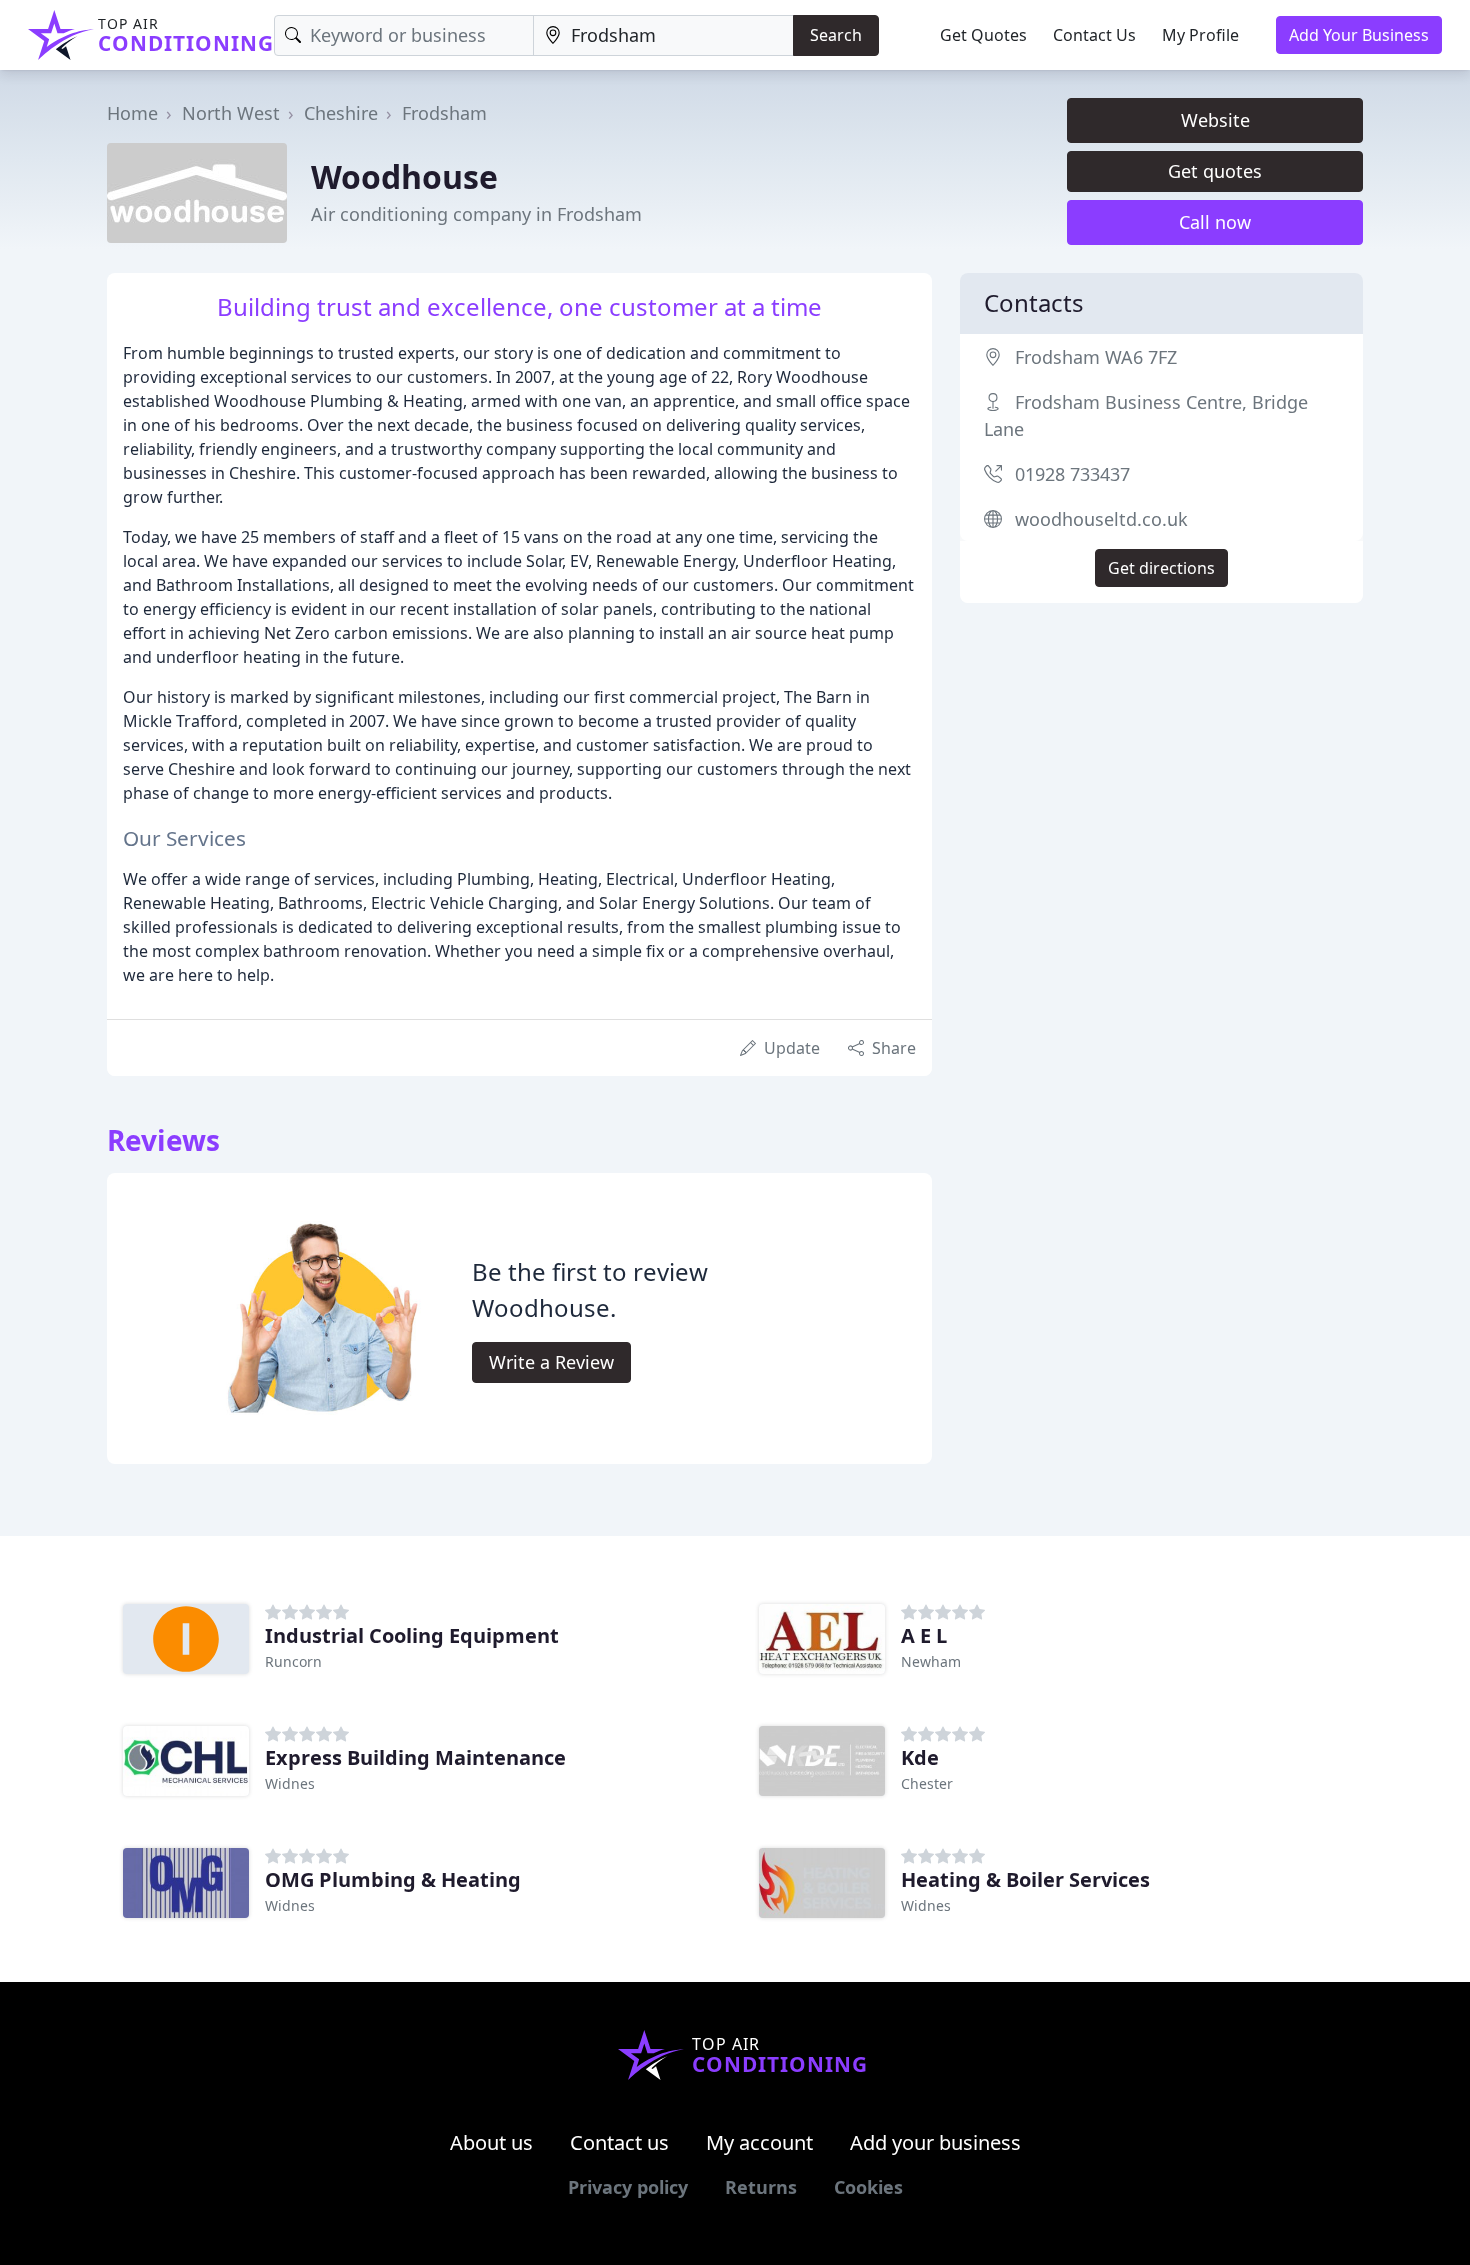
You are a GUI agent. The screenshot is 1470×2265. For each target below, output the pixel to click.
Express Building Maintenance (415, 1757)
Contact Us (1094, 35)
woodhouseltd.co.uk (1101, 519)
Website (1215, 120)
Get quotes (1215, 171)
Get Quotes (983, 35)
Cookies (868, 2187)
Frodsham (444, 113)
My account (759, 2142)
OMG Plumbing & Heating (393, 1879)
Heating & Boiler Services (1025, 1879)
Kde (920, 1757)
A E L (924, 1635)
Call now (1215, 222)
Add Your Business (1359, 35)
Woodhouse (404, 176)
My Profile (1200, 35)
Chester (927, 1783)
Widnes (290, 1783)
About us (491, 2142)
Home (132, 113)
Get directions (1161, 568)
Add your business (935, 2142)
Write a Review (551, 1362)
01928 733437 (1072, 474)
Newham (931, 1661)
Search (836, 35)
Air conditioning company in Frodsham (476, 214)
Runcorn (293, 1661)
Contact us (619, 2142)
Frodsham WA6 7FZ (1096, 357)
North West (231, 113)
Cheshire (341, 113)
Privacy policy (628, 2187)
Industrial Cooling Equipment (412, 1635)
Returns (761, 2187)
